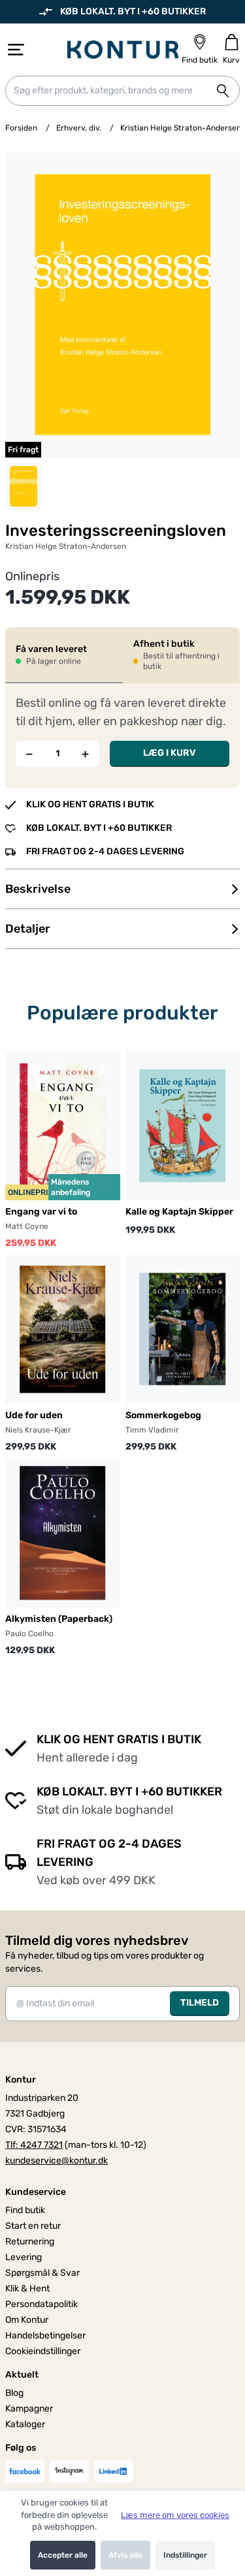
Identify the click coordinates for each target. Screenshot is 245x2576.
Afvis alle (125, 2555)
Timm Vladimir (152, 1430)
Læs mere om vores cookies (175, 2515)
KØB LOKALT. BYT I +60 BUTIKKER (133, 11)
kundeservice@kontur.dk (57, 2161)
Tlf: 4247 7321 (34, 2145)
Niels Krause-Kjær (38, 1430)
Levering (24, 2257)
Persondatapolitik (41, 2304)
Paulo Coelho (29, 1634)
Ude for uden (34, 1415)
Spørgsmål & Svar (42, 2273)
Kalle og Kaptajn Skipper (179, 1212)
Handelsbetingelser (45, 2335)
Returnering (30, 2242)
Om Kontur (27, 2320)
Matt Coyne (27, 1226)
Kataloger (25, 2424)
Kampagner (29, 2409)
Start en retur (33, 2226)
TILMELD (200, 2003)
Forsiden (21, 128)
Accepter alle (63, 2555)
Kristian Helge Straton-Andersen (181, 128)
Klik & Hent (27, 2289)
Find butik (25, 2210)
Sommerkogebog (163, 1415)
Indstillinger (185, 2555)
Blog (14, 2393)
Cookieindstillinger (43, 2351)
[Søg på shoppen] (223, 91)
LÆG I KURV (170, 753)
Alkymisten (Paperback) (59, 1619)
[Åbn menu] (16, 50)
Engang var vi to (41, 1212)
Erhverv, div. (79, 128)
